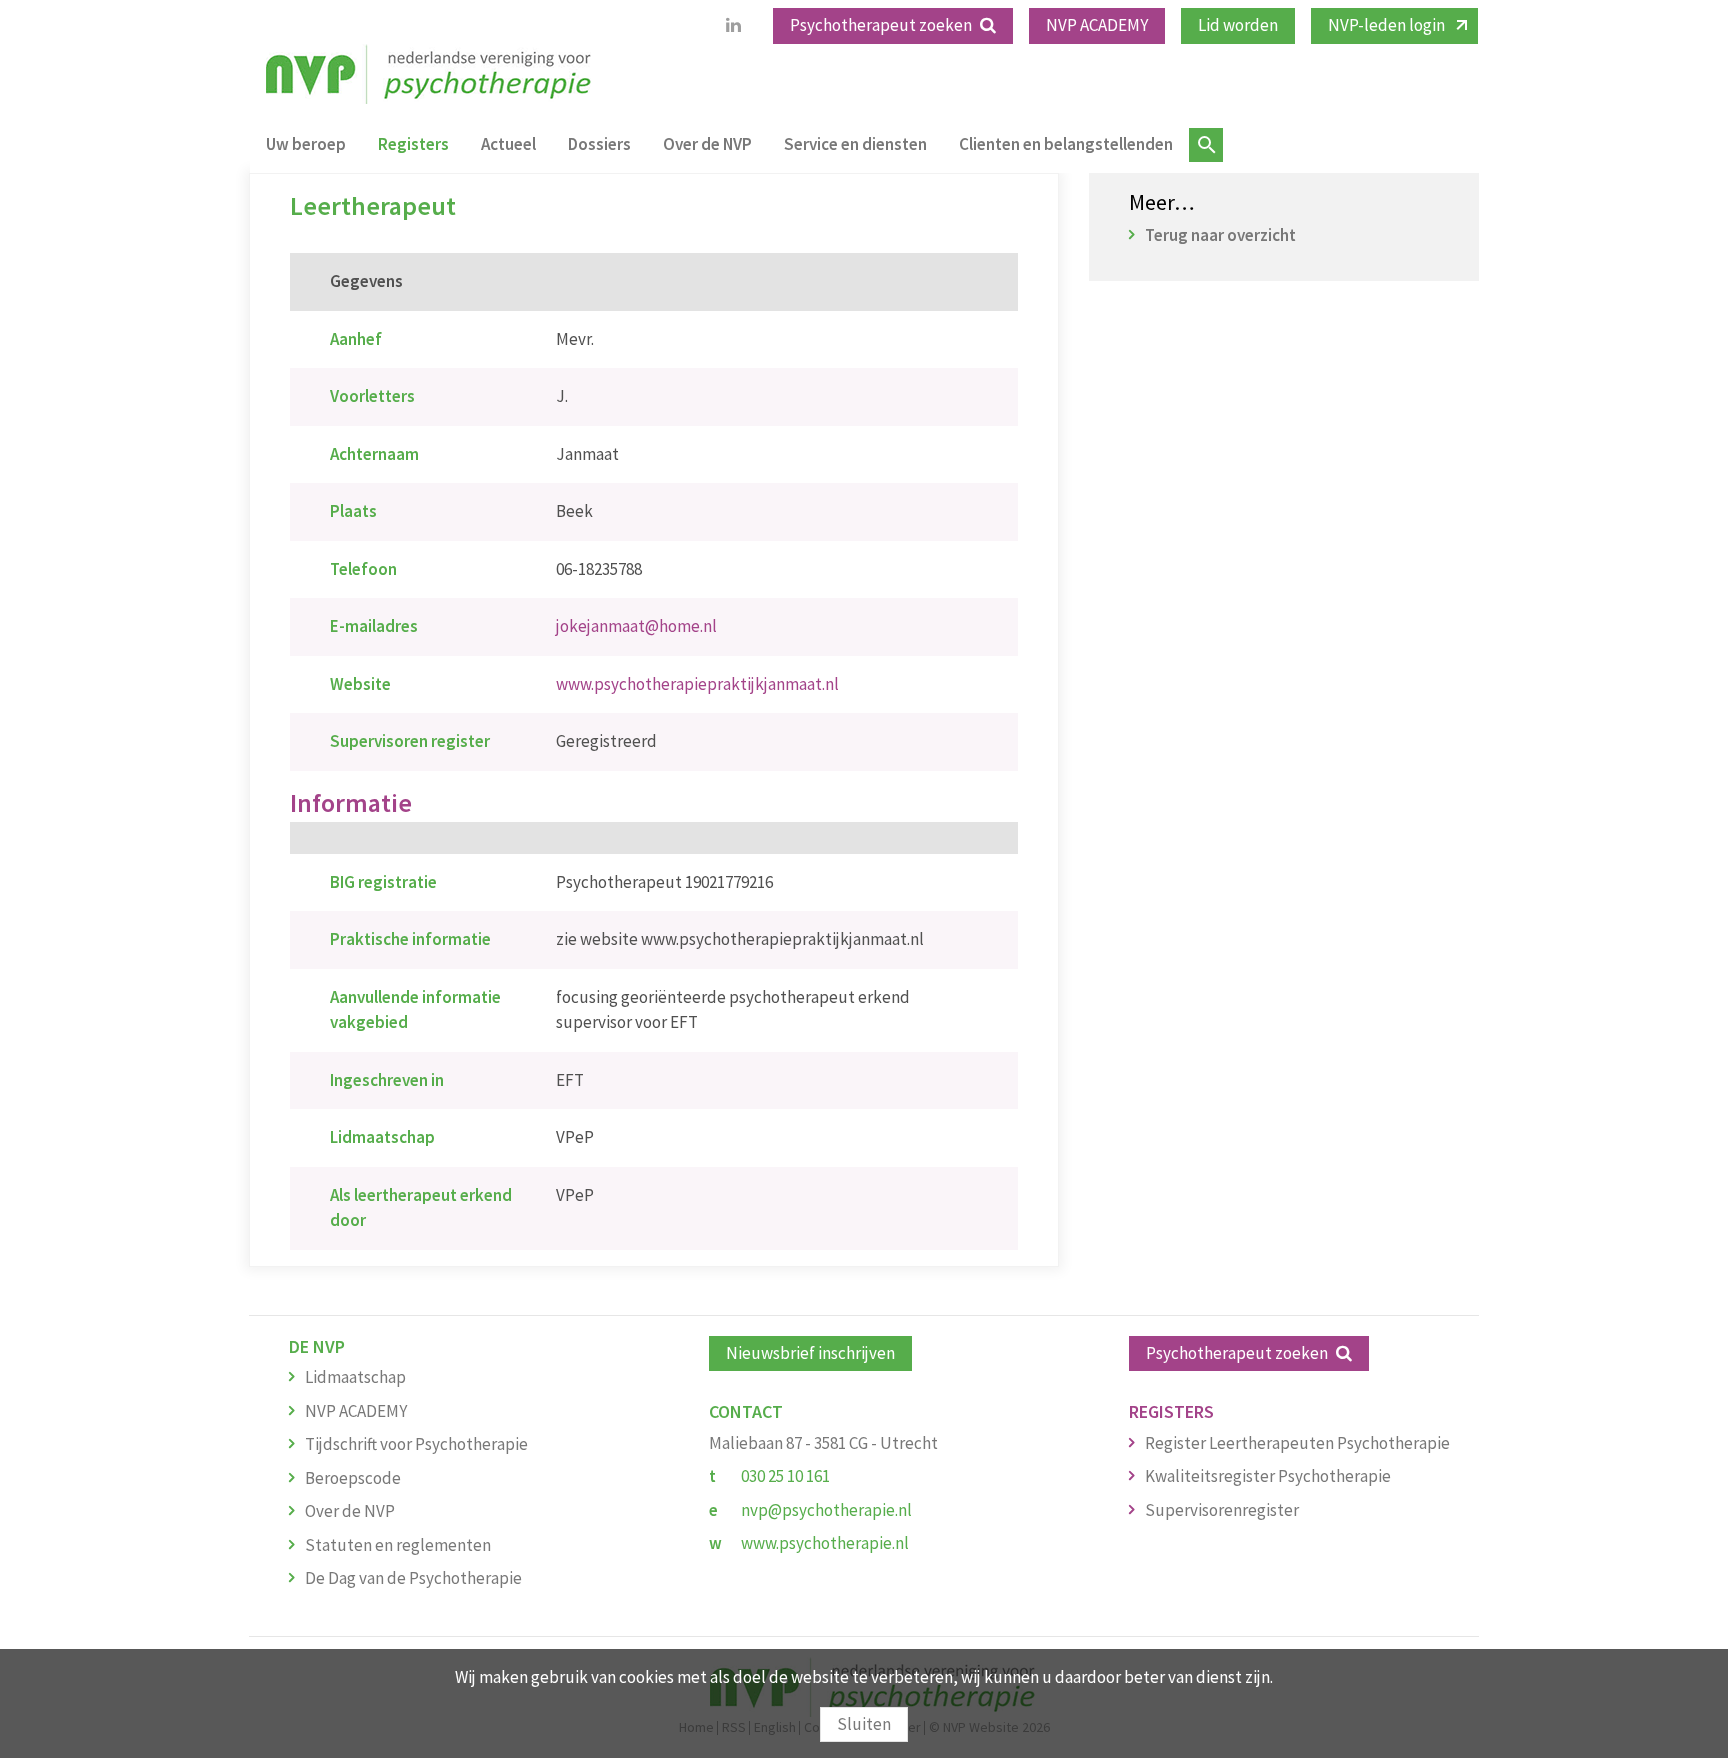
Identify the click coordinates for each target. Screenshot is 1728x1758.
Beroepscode (353, 1478)
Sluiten (864, 1724)
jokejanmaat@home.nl (636, 626)
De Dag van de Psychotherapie (413, 1578)
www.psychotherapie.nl (825, 1543)
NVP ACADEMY (1097, 25)
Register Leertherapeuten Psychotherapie (1297, 1443)
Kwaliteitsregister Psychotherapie (1268, 1476)
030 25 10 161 (785, 1476)
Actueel (508, 144)
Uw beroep (306, 144)
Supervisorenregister (1222, 1510)
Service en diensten (855, 144)
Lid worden (1238, 25)
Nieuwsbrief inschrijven (810, 1353)
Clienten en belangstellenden (1066, 144)
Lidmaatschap (355, 1377)
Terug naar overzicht (1220, 235)
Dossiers (599, 144)
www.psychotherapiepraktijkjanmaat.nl (697, 684)
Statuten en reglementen (398, 1545)
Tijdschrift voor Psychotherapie (416, 1444)
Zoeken (1206, 145)
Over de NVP (707, 144)
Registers (413, 144)
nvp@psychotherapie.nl (826, 1510)
